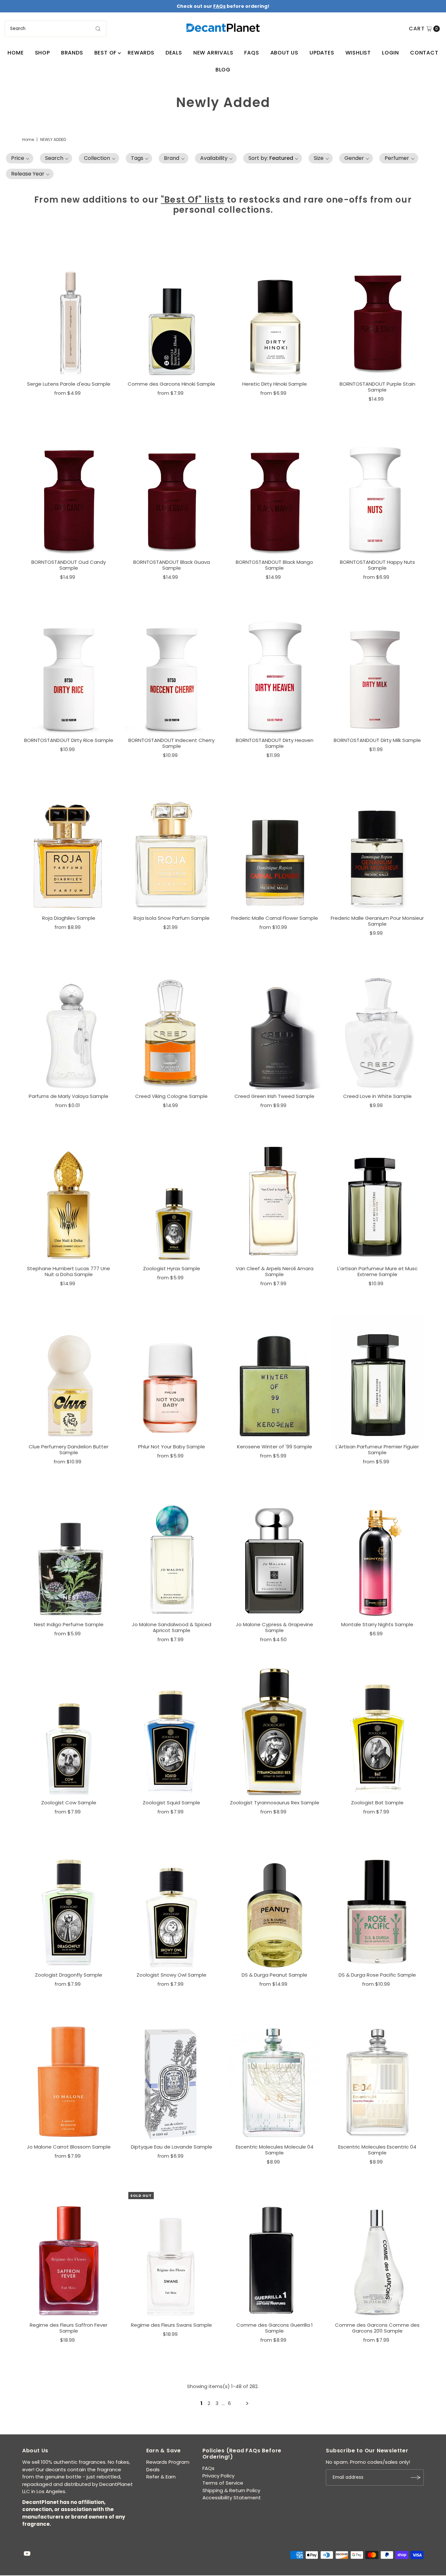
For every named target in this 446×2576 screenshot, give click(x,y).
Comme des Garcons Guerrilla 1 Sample (275, 2328)
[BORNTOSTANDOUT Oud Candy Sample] (69, 491)
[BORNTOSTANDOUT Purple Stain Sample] (377, 313)
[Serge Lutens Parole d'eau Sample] (69, 313)
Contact (424, 53)
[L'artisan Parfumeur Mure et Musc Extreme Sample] (377, 1197)
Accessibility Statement (232, 2498)
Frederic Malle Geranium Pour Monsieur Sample (377, 921)
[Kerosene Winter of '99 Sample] (274, 1375)
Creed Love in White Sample (377, 1096)
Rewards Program (168, 2462)
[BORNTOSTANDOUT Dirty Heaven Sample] (274, 669)
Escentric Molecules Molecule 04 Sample (275, 2150)
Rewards (141, 53)
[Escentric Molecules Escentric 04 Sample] (377, 2076)
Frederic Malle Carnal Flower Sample (275, 918)
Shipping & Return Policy (231, 2490)
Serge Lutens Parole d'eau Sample (69, 384)
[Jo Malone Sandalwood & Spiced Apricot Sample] (172, 1553)
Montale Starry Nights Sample (377, 1624)
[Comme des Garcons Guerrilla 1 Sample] (274, 2254)
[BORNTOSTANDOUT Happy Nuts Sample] (377, 491)
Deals (174, 53)
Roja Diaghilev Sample (69, 918)
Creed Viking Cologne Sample (171, 1096)
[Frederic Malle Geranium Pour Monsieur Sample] (377, 847)
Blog (223, 70)
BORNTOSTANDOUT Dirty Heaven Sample (275, 743)
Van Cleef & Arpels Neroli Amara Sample (275, 1271)
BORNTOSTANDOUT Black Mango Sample (274, 565)
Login (390, 53)
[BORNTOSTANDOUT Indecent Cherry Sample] (172, 669)
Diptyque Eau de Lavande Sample (172, 2147)
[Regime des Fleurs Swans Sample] (172, 2254)
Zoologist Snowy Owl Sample (171, 1975)
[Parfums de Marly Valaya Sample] (69, 1025)
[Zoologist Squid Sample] (172, 1731)
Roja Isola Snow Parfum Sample (172, 918)
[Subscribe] (416, 2477)
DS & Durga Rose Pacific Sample (377, 1975)
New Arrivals (213, 53)
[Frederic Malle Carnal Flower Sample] (274, 847)
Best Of (106, 53)
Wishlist (358, 53)
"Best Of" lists (193, 200)
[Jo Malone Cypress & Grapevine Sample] (274, 1553)
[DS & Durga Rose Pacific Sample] (377, 1903)
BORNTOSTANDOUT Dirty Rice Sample (69, 740)
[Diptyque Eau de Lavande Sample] (172, 2076)
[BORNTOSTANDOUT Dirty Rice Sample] (69, 669)
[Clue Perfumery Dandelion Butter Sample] (69, 1375)
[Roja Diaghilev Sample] (69, 847)
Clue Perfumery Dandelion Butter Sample (69, 1450)
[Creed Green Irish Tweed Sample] (274, 1025)
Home (16, 53)
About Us (284, 53)
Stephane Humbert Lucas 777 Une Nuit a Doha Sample (69, 1271)
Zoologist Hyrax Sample (172, 1268)
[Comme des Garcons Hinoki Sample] (172, 313)
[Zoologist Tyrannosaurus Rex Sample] (274, 1731)
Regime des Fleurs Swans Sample (171, 2325)
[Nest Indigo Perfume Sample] (69, 1553)
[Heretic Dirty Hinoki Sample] (274, 313)
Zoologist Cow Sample (69, 1803)
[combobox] (56, 29)
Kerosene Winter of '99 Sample (275, 1447)
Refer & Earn (161, 2477)
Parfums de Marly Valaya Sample (69, 1096)
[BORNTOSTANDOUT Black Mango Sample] (274, 491)
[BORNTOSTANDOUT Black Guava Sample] (172, 491)
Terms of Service (223, 2483)
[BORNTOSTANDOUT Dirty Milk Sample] (377, 669)
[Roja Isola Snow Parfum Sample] (172, 847)
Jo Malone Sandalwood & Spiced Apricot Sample (172, 1627)
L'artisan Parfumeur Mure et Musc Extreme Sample (377, 1271)
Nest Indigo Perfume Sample (69, 1624)
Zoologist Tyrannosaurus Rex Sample (275, 1803)
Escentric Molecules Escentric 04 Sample (377, 2150)
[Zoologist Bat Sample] (377, 1731)
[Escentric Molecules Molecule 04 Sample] (274, 2076)
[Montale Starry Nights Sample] (377, 1553)
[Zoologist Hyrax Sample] (172, 1197)
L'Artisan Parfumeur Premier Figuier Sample (377, 1450)
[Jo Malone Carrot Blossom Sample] (69, 2076)
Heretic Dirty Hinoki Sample (275, 384)
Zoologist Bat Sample (377, 1803)
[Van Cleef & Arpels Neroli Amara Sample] (274, 1197)
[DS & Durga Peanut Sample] (274, 1903)
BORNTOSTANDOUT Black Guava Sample (172, 565)
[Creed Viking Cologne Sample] (172, 1025)
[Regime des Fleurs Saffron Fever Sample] (69, 2254)
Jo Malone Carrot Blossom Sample (69, 2147)
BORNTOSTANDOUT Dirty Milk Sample (377, 740)
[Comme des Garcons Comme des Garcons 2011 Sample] (377, 2254)
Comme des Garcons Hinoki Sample (171, 384)
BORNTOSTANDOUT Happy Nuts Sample (377, 565)
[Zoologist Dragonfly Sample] (69, 1903)
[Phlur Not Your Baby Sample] (172, 1375)
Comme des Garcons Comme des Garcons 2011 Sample (377, 2328)
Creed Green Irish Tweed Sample (274, 1096)
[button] (20, 158)
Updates (322, 53)
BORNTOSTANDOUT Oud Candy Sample (69, 565)
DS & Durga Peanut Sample (274, 1975)
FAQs (252, 53)
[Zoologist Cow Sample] (69, 1731)
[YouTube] (27, 2554)
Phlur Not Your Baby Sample (172, 1447)
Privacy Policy (218, 2476)
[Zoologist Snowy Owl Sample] (172, 1903)
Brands (72, 53)
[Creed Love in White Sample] (377, 1025)
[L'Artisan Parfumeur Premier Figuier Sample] (377, 1375)
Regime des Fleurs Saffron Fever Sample (69, 2328)
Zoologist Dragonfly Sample (69, 1975)
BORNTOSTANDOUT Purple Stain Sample (377, 387)
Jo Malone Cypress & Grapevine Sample (274, 1627)
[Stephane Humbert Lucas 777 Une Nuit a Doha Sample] (69, 1197)
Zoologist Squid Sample (171, 1803)
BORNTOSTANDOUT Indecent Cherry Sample (171, 743)
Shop (42, 53)
